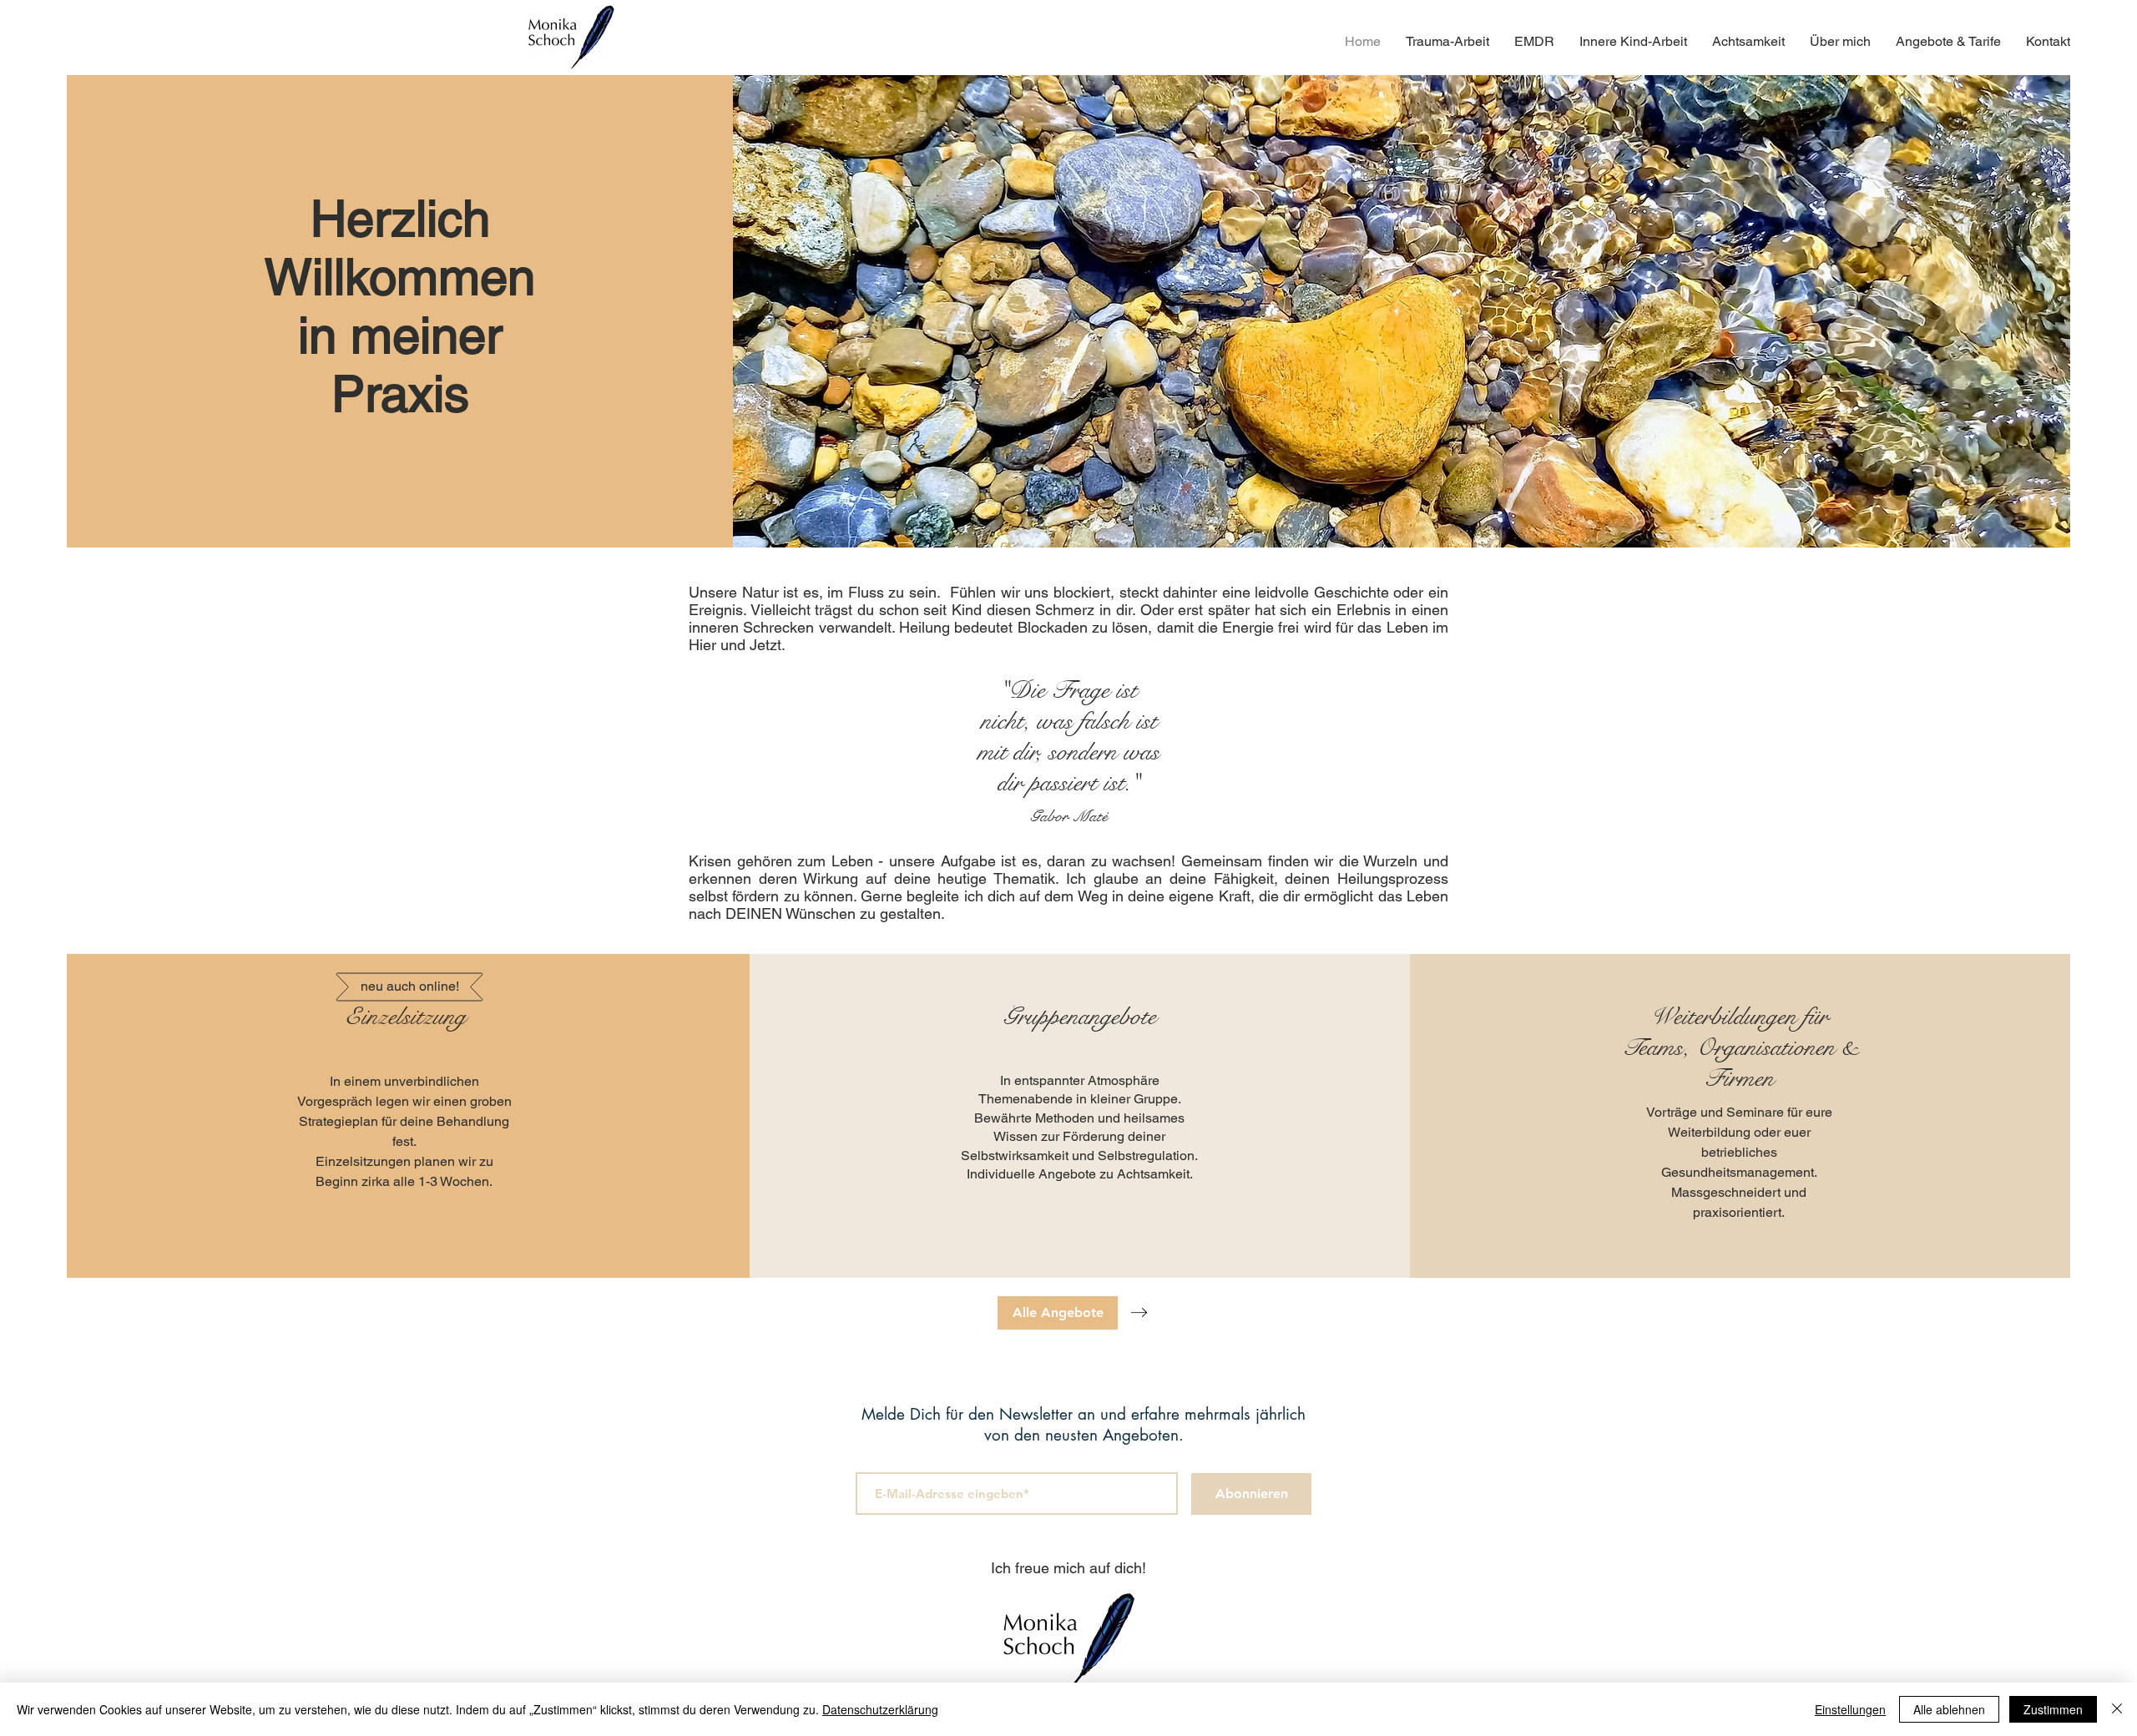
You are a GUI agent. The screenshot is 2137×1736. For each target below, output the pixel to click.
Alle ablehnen (1949, 1709)
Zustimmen (2053, 1709)
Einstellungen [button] (1850, 1709)
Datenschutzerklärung (880, 1709)
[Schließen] (2117, 1709)
